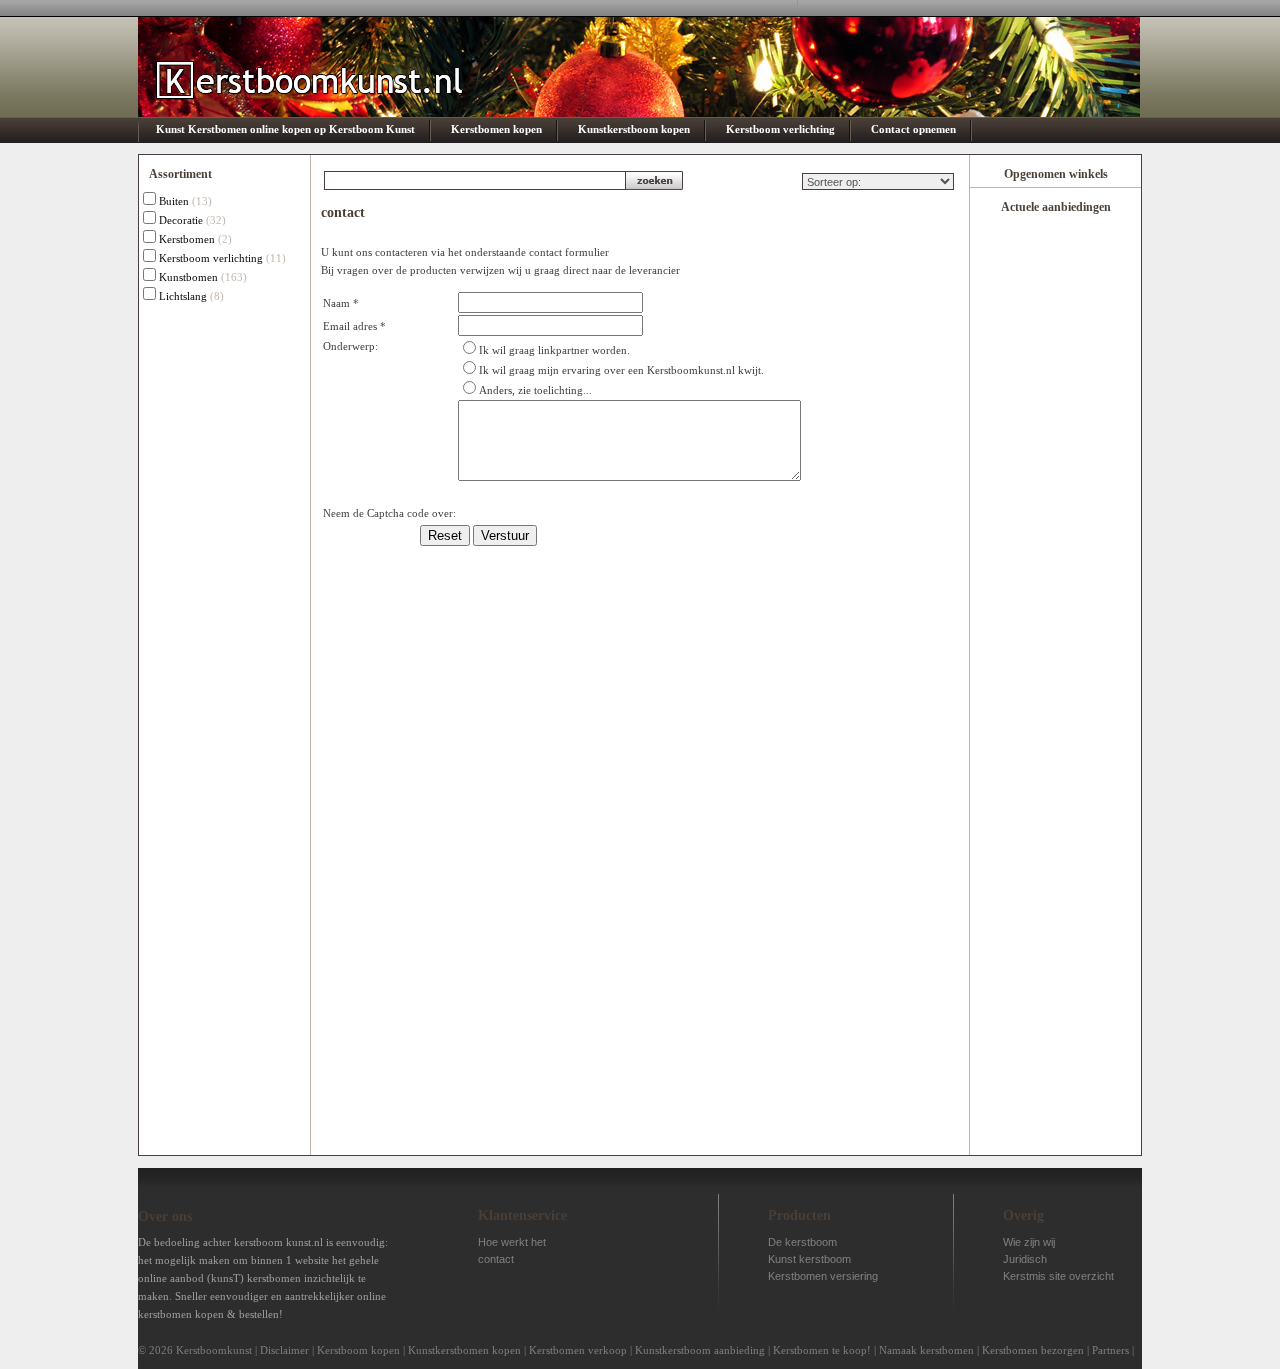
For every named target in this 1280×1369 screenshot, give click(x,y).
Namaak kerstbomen (926, 1350)
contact (496, 1259)
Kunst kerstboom (809, 1259)
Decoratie (181, 220)
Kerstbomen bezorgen (1033, 1350)
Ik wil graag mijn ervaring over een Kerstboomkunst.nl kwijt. (621, 370)
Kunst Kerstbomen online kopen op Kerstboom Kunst (285, 129)
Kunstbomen (188, 277)
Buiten (174, 201)
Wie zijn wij (1029, 1242)
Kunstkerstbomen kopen (464, 1350)
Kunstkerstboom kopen (634, 129)
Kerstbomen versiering (823, 1276)
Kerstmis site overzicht (1058, 1276)
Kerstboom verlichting (780, 129)
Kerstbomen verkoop (578, 1350)
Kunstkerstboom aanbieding (700, 1350)
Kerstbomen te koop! (822, 1350)
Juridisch (1025, 1259)
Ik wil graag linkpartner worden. (554, 350)
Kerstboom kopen (358, 1350)
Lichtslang (183, 296)
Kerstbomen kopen (496, 129)
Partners (1110, 1350)
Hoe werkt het (512, 1242)
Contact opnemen (913, 129)
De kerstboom (802, 1242)
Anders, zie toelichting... (535, 390)
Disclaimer (284, 1350)
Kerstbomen (187, 239)
